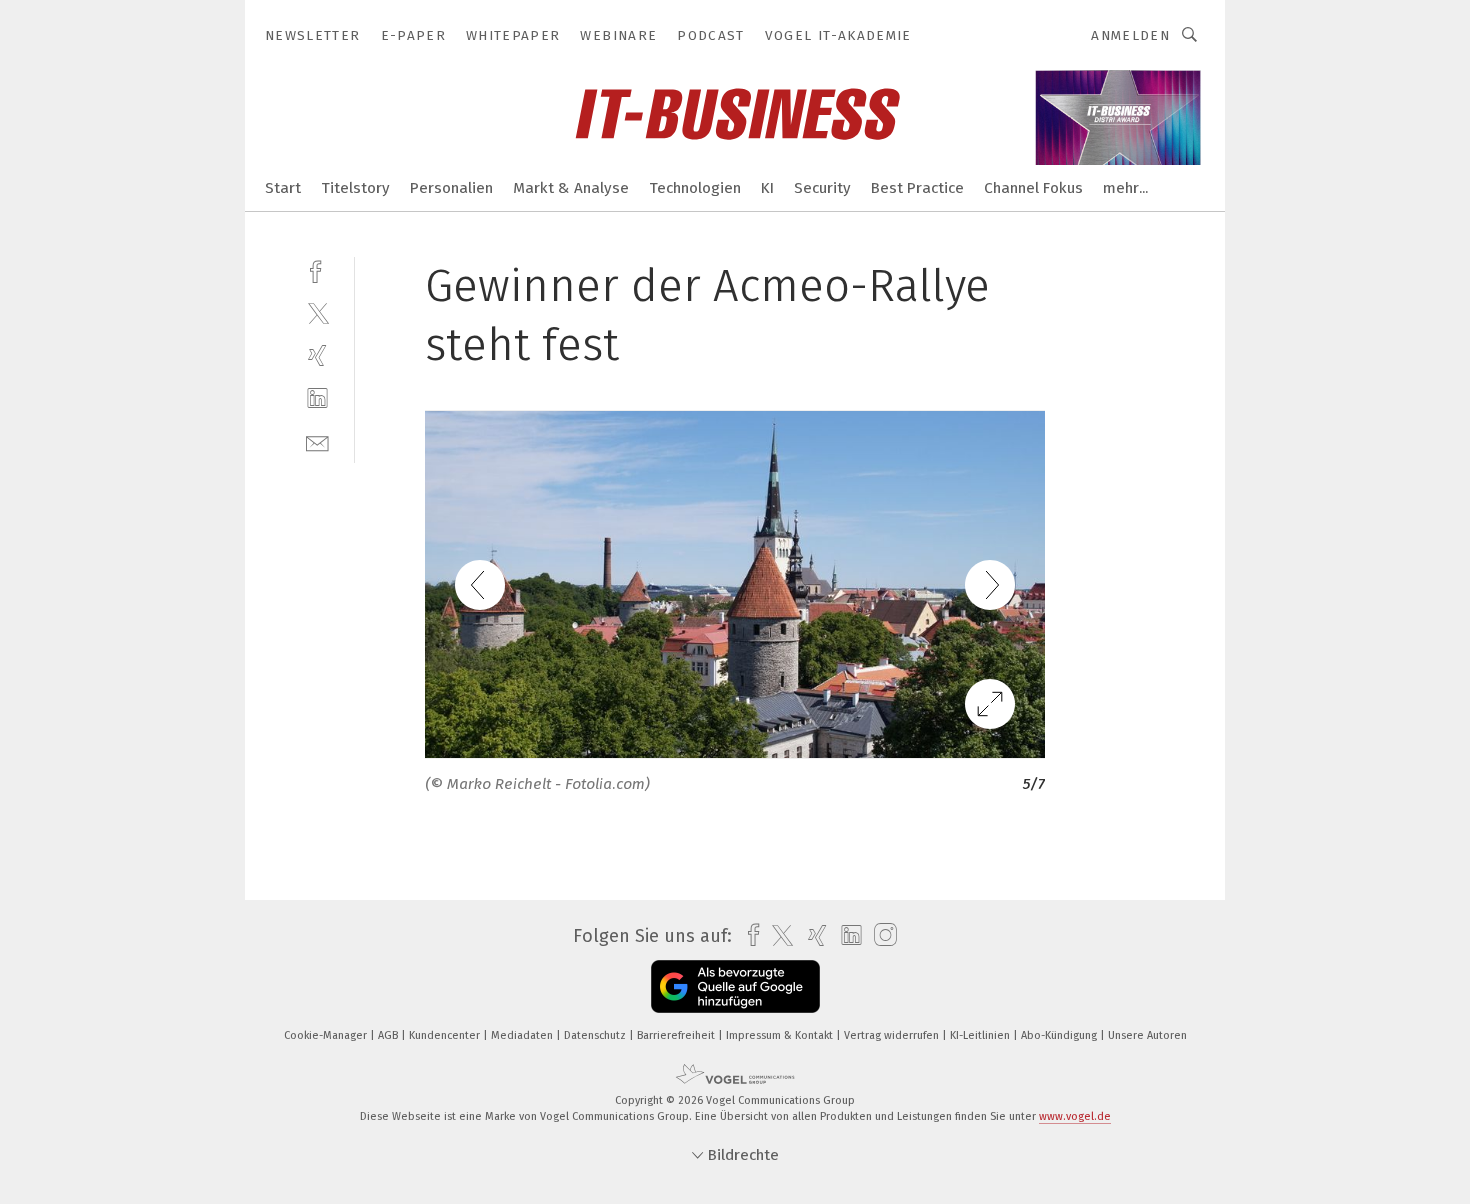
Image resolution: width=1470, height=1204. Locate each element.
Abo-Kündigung (1060, 1035)
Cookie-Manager (327, 1035)
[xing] (317, 355)
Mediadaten (523, 1035)
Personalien (451, 188)
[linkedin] (317, 398)
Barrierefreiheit (677, 1035)
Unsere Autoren (1147, 1035)
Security (822, 188)
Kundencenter (446, 1035)
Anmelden (1130, 35)
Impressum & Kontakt (781, 1035)
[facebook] (317, 269)
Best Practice (917, 188)
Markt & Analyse (571, 188)
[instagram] (880, 935)
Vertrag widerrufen (893, 1035)
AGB (389, 1035)
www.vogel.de (1075, 1116)
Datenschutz (596, 1035)
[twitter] (317, 312)
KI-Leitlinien (981, 1035)
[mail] (317, 441)
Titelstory (355, 188)
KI (767, 188)
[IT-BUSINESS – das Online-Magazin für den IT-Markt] (283, 186)
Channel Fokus (1033, 188)
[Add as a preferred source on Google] (735, 986)
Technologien (695, 188)
